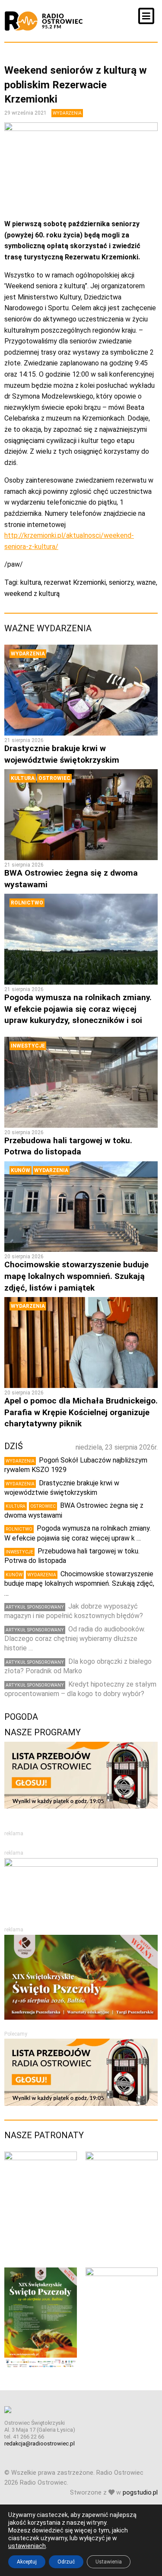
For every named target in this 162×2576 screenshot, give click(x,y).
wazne (146, 582)
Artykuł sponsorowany (35, 1607)
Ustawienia (109, 2562)
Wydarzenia (67, 113)
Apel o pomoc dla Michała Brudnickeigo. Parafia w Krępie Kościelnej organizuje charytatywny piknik (81, 1412)
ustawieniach (27, 2546)
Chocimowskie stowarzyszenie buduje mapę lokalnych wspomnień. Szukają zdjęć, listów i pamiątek (76, 1276)
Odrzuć (66, 2562)
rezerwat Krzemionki (75, 582)
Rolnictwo (27, 903)
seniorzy (121, 582)
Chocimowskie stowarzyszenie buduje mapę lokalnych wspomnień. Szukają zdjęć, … (79, 1584)
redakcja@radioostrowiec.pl (40, 2443)
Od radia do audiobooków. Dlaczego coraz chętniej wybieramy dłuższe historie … (75, 1639)
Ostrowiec (54, 778)
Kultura (23, 778)
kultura (31, 582)
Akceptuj (27, 2562)
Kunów (21, 1170)
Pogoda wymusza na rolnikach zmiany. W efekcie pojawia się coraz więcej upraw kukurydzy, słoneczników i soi (78, 1009)
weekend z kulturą (32, 594)
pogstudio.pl (140, 2493)
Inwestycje (28, 1046)
